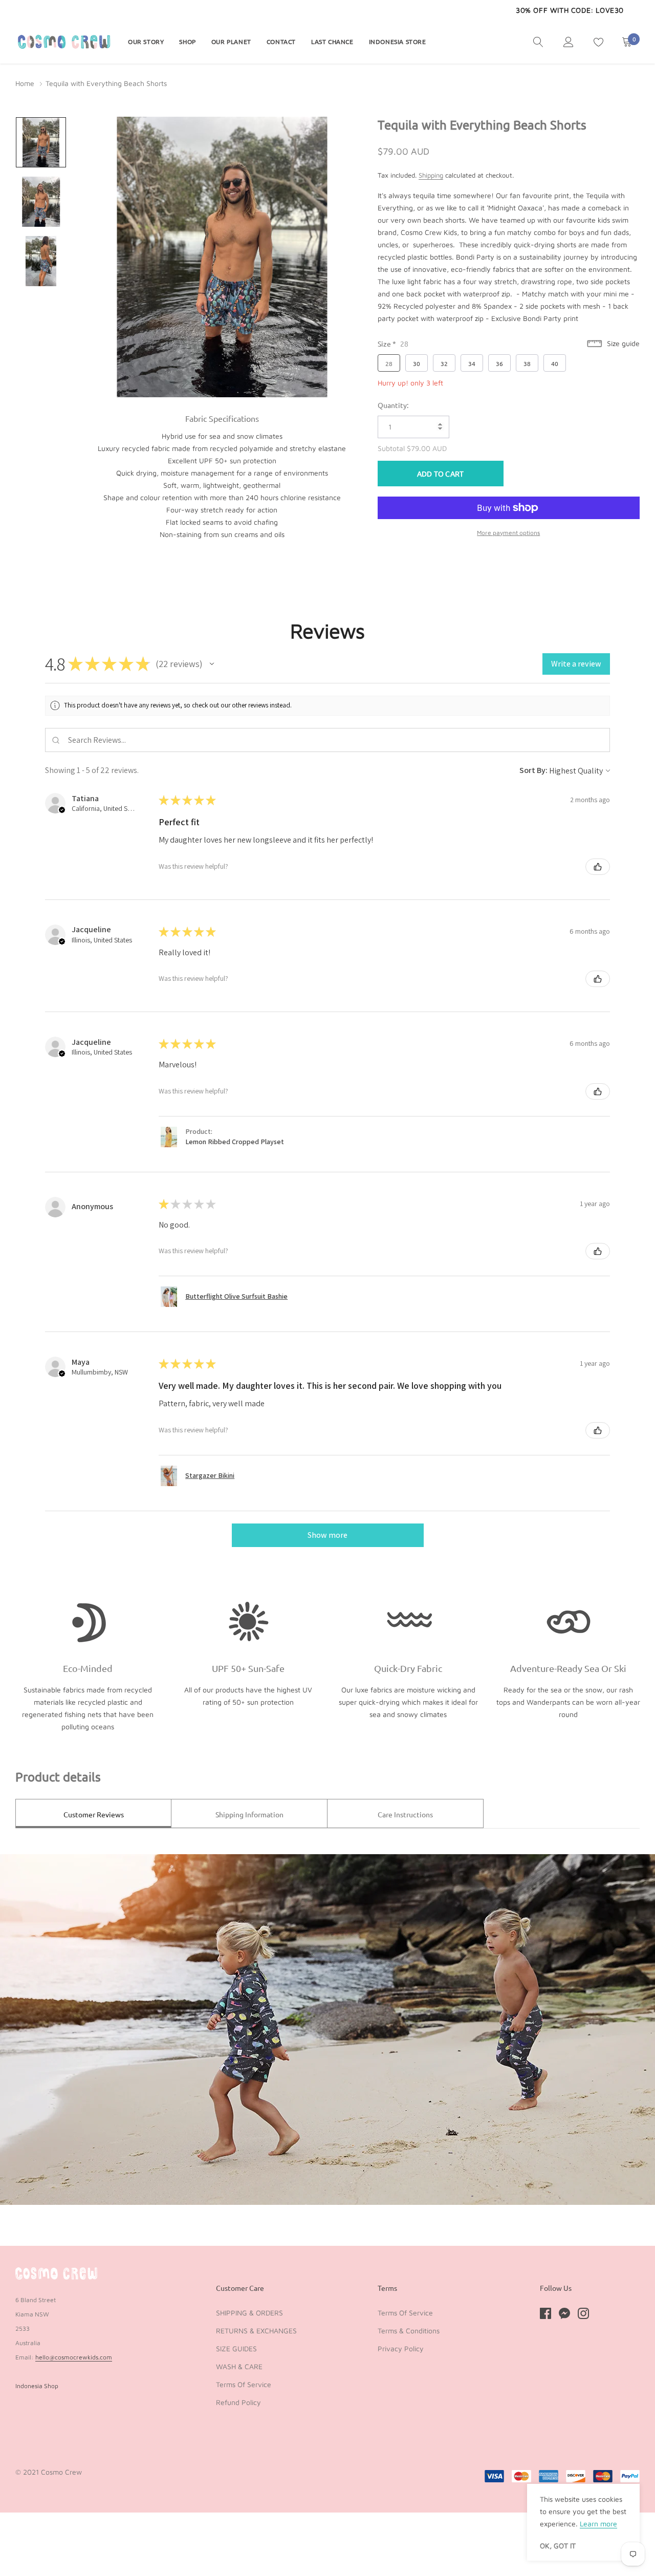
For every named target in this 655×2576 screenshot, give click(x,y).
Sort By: (533, 770)
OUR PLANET (231, 41)
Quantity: (393, 405)
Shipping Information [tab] (249, 1814)
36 (499, 363)
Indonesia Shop (37, 2386)
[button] (212, 664)
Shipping (431, 175)
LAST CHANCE (332, 41)
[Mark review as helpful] (598, 867)
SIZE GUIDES (236, 2348)
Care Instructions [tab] (405, 1814)
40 (555, 363)
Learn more (598, 2524)
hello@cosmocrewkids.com (74, 2357)
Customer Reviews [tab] (94, 1814)
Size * (393, 344)
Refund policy (238, 2402)
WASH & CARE (239, 2366)
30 (417, 363)
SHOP (187, 41)
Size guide (622, 343)
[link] (538, 41)
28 (389, 363)
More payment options (508, 533)
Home (25, 83)
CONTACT (281, 41)
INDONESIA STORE (398, 41)
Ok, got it (558, 2546)
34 (472, 363)
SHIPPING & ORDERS (249, 2313)
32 (444, 363)
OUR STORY (146, 41)
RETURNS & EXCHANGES (256, 2331)
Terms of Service (244, 2384)
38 (527, 363)
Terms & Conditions (409, 2331)
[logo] (64, 41)
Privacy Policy (401, 2348)
